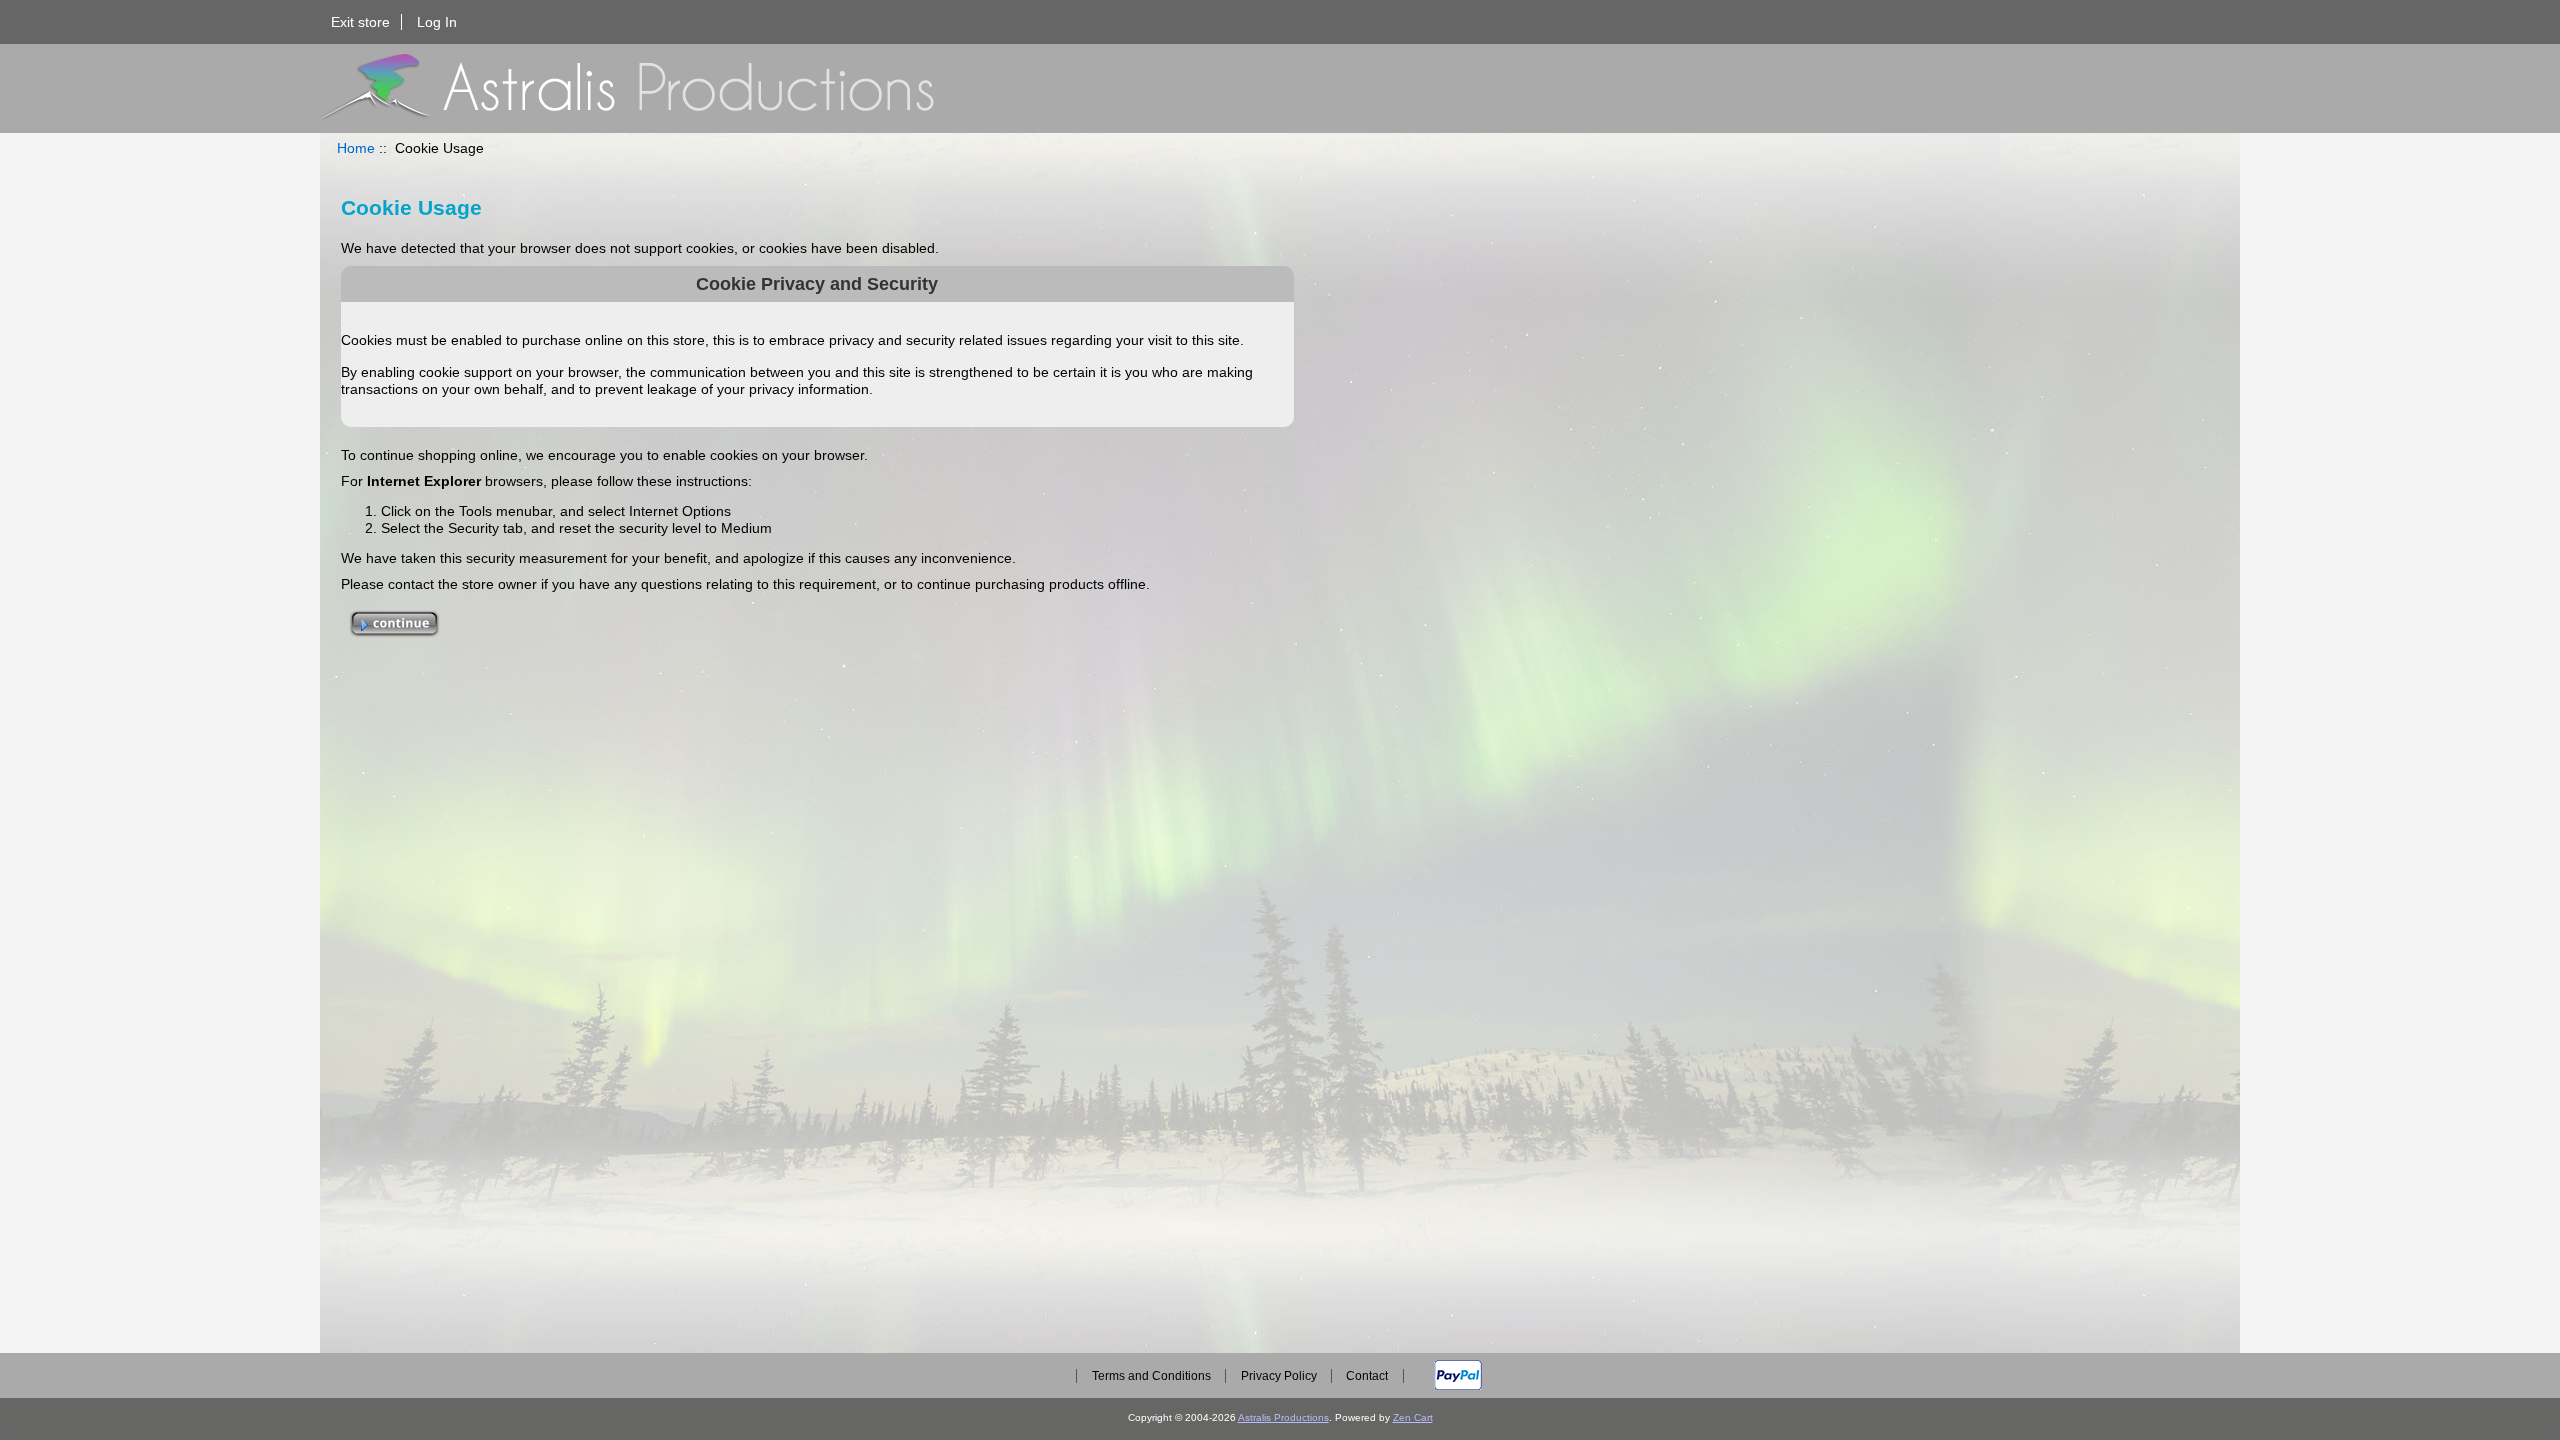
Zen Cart (1413, 1417)
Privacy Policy (1279, 1376)
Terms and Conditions (1151, 1376)
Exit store (360, 22)
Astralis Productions (1283, 1417)
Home (356, 148)
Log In (437, 22)
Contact (1367, 1376)
